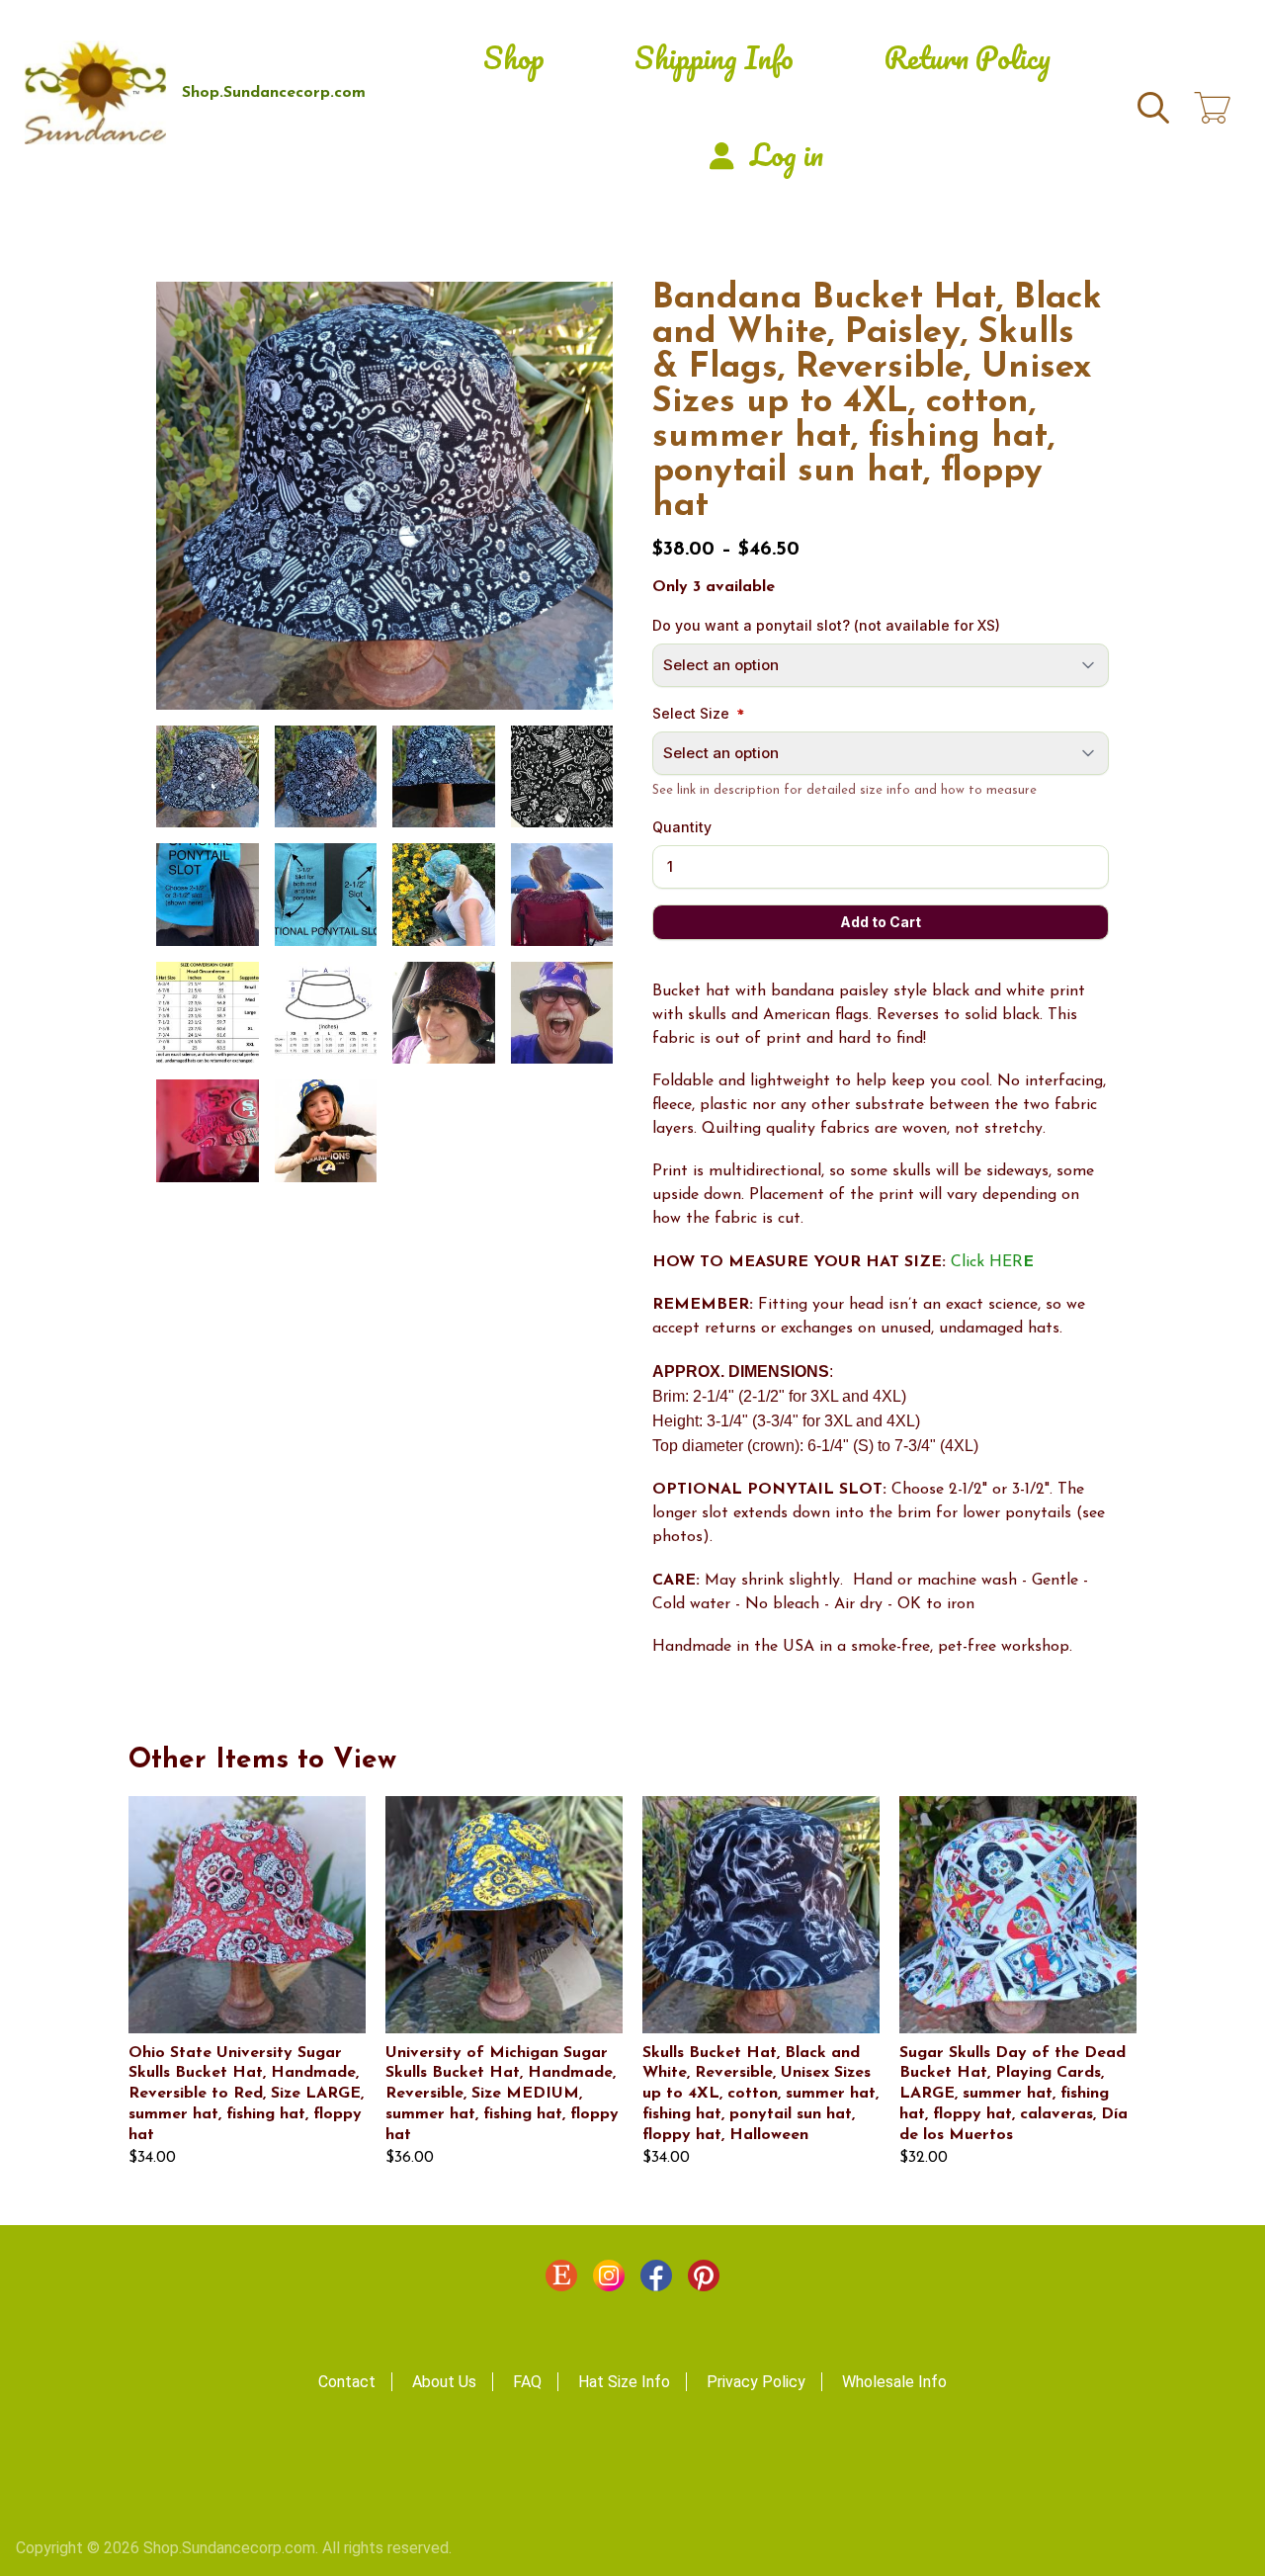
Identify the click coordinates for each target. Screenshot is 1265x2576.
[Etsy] (561, 2280)
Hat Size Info (624, 2382)
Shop (514, 58)
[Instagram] (609, 2280)
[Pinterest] (704, 2280)
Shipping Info (714, 58)
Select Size (691, 713)
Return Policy (967, 58)
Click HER (992, 1262)
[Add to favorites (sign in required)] (589, 309)
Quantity (682, 827)
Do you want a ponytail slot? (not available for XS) (826, 625)
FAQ (527, 2382)
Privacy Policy (756, 2382)
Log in (787, 155)
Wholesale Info (894, 2382)
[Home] (95, 92)
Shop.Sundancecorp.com (274, 93)
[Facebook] (656, 2280)
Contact (347, 2382)
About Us (444, 2382)
